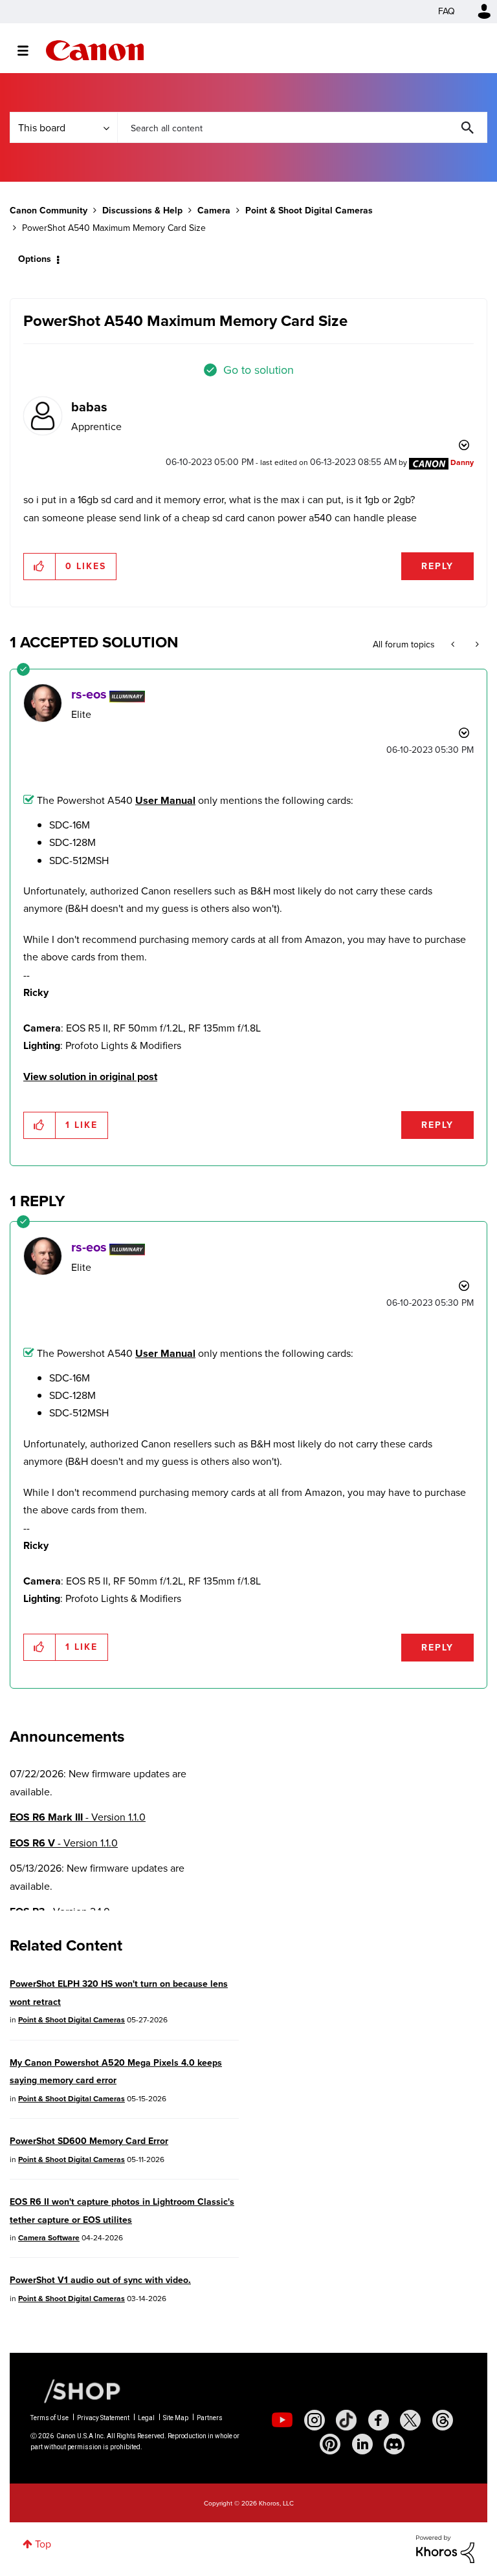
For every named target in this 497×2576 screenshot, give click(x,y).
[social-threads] (443, 2420)
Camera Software (49, 2238)
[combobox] (302, 127)
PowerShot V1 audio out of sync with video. (100, 2280)
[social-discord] (394, 2444)
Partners (210, 2418)
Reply (437, 566)
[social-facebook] (379, 2420)
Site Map (176, 2418)
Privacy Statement (103, 2418)
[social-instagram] (315, 2420)
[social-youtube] (282, 2420)
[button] (40, 567)
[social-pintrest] (330, 2444)
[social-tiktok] (346, 2420)
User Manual (165, 800)
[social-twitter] (410, 2420)
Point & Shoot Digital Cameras (309, 211)
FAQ (447, 11)
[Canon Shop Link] (76, 2390)
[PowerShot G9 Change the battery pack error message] (454, 645)
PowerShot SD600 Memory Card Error (89, 2141)
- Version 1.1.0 (78, 1817)
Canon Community (95, 50)
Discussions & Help (142, 211)
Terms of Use (50, 2418)
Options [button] (35, 259)
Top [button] (43, 2544)
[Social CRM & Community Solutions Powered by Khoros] (445, 2549)
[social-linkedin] (362, 2444)
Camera (214, 211)
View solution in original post (90, 1077)
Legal (146, 2418)
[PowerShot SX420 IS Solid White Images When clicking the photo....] (476, 645)
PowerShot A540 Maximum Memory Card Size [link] (114, 228)
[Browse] (29, 50)
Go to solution (259, 370)
